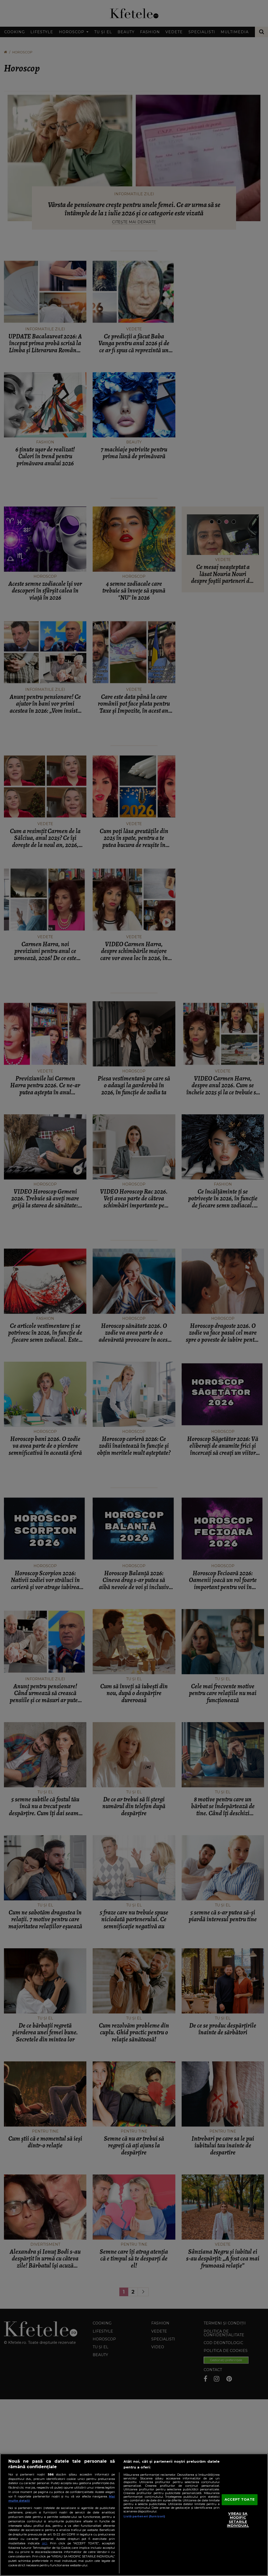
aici (44, 2543)
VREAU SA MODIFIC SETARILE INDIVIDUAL (238, 2520)
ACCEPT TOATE (240, 2500)
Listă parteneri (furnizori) (144, 2516)
